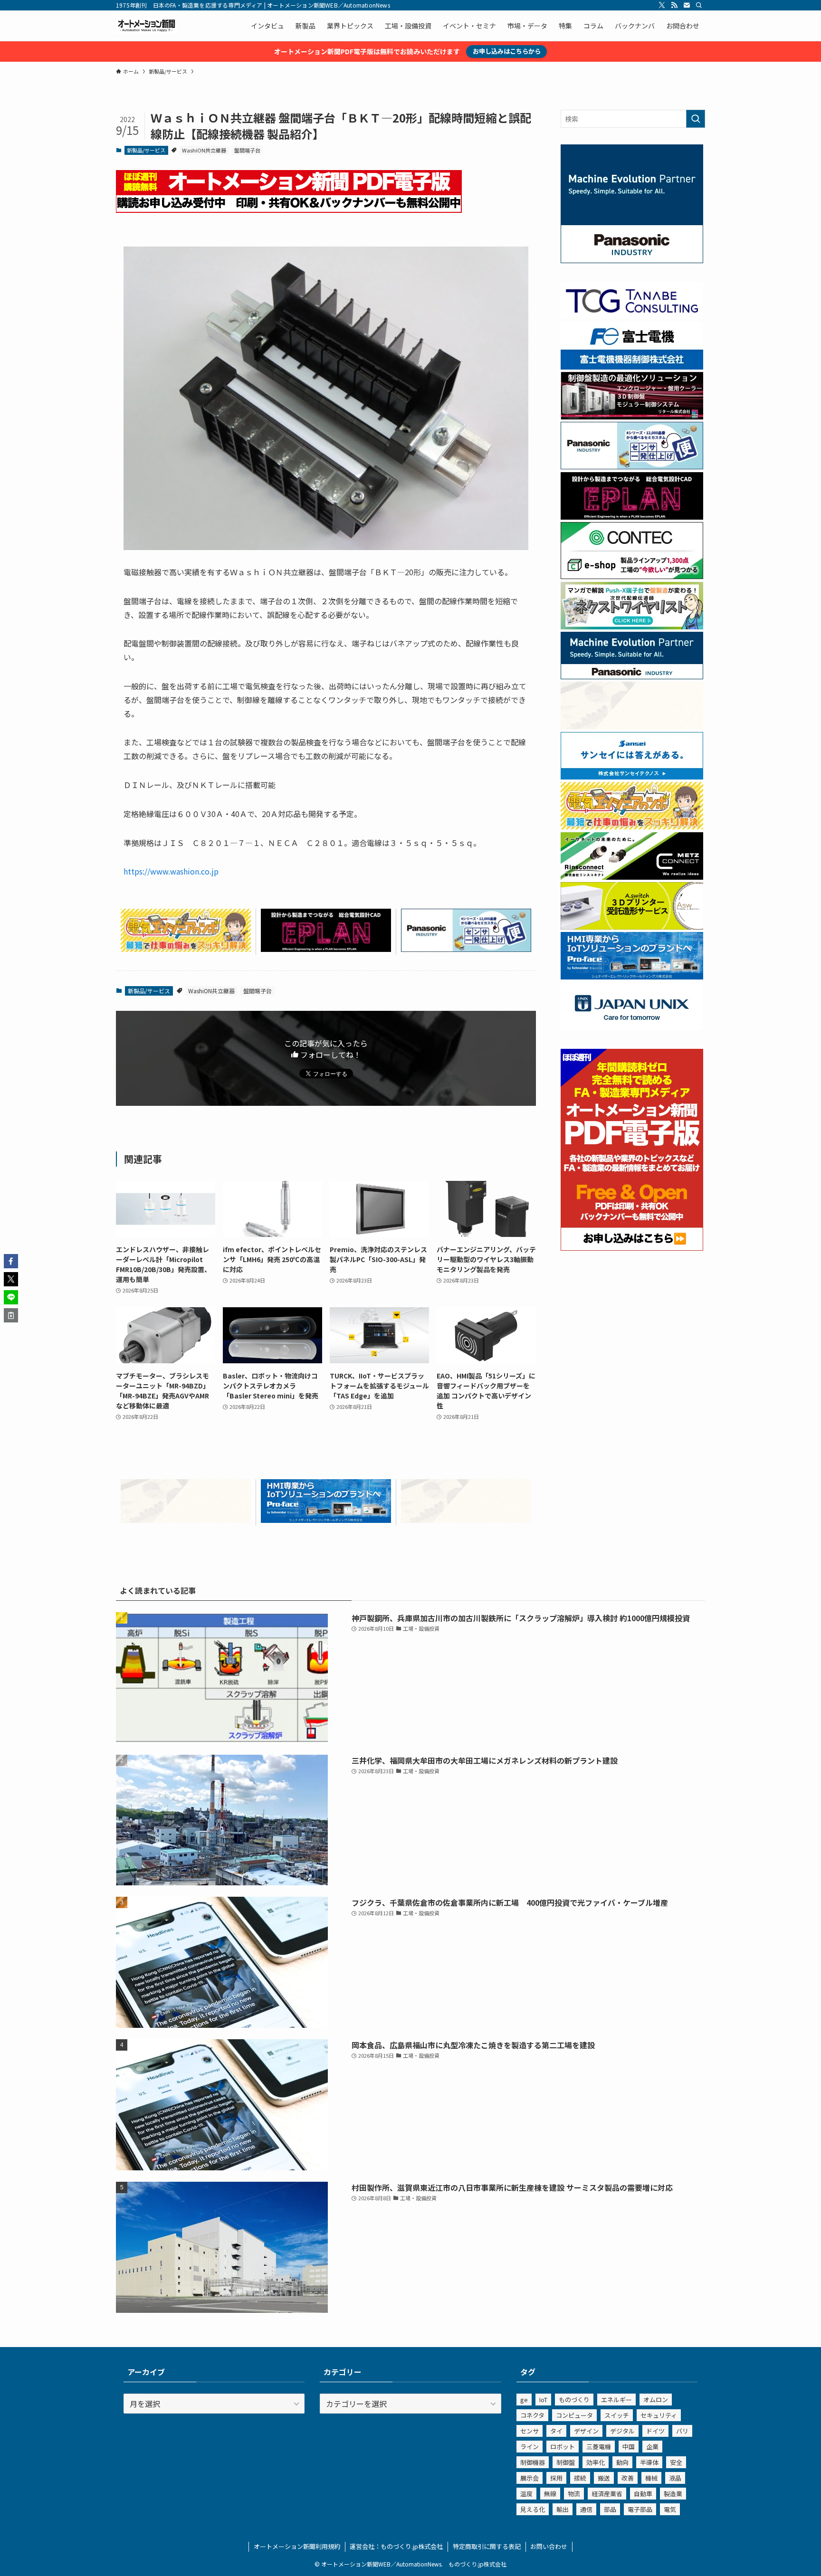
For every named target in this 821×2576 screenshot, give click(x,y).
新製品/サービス (146, 150)
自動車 (643, 2494)
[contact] (687, 5)
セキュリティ (659, 2415)
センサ (530, 2431)
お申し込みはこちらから (507, 51)
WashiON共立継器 (204, 150)
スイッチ (617, 2415)
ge (524, 2400)
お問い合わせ (549, 2546)
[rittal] (632, 417)
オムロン (656, 2400)
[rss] (674, 5)
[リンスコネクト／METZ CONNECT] (632, 877)
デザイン (586, 2431)
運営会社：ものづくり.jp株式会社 (396, 2546)
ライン (530, 2447)
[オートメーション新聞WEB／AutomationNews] (146, 26)
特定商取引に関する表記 (487, 2546)
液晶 (675, 2478)
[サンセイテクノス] (632, 777)
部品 (610, 2509)
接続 (580, 2478)
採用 (556, 2478)
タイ (556, 2431)
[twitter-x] (662, 5)
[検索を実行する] (696, 119)
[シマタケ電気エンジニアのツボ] (186, 949)
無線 (550, 2494)
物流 (574, 2494)
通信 (586, 2509)
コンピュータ (574, 2415)
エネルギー (616, 2400)
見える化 (533, 2509)
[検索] (699, 5)
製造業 (673, 2494)
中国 (629, 2447)
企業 (652, 2447)
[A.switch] (632, 927)
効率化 (596, 2462)
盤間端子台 (247, 150)
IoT (543, 2400)
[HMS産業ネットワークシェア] (186, 1520)
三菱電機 (599, 2447)
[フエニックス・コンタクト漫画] (632, 627)
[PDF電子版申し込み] (289, 209)
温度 (526, 2494)
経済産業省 (607, 2494)
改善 (628, 2478)
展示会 (530, 2478)
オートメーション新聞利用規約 (297, 2546)
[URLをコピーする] (11, 1315)
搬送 (604, 2478)
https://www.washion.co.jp (171, 871)
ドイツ (655, 2431)
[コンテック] (632, 576)
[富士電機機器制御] (632, 367)
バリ (682, 2431)
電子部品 (640, 2509)
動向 (622, 2462)
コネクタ (532, 2415)
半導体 (649, 2462)
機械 (651, 2478)
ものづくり (574, 2400)
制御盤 (566, 2462)
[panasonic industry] (632, 260)
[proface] (326, 1520)
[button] (11, 1261)
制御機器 (533, 2462)
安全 (676, 2462)
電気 (670, 2509)
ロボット (563, 2447)
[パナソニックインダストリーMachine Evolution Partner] (632, 676)
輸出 (563, 2509)
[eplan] (326, 949)
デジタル (622, 2431)
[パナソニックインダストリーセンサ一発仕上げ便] (466, 949)
